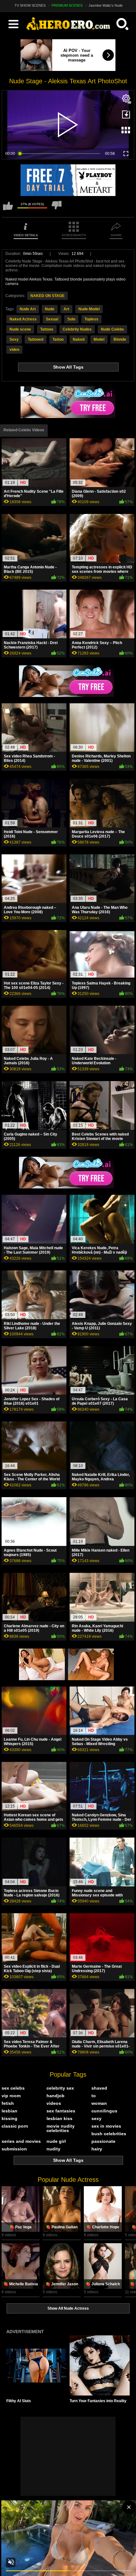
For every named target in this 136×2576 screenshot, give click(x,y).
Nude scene (20, 329)
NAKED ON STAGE (47, 296)
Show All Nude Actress (68, 2308)
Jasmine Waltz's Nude (106, 5)
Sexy (14, 339)
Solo (71, 319)
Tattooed (36, 339)
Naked (79, 339)
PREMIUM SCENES (67, 5)
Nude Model (89, 309)
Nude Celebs (112, 329)
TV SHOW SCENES (30, 5)
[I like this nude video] (8, 209)
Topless (91, 319)
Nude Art (28, 309)
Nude (50, 309)
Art (66, 309)
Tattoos (47, 329)
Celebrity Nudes (77, 329)
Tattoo (58, 339)
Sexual (52, 319)
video (14, 350)
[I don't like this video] (57, 209)
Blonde (120, 339)
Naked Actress (23, 319)
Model (99, 339)
